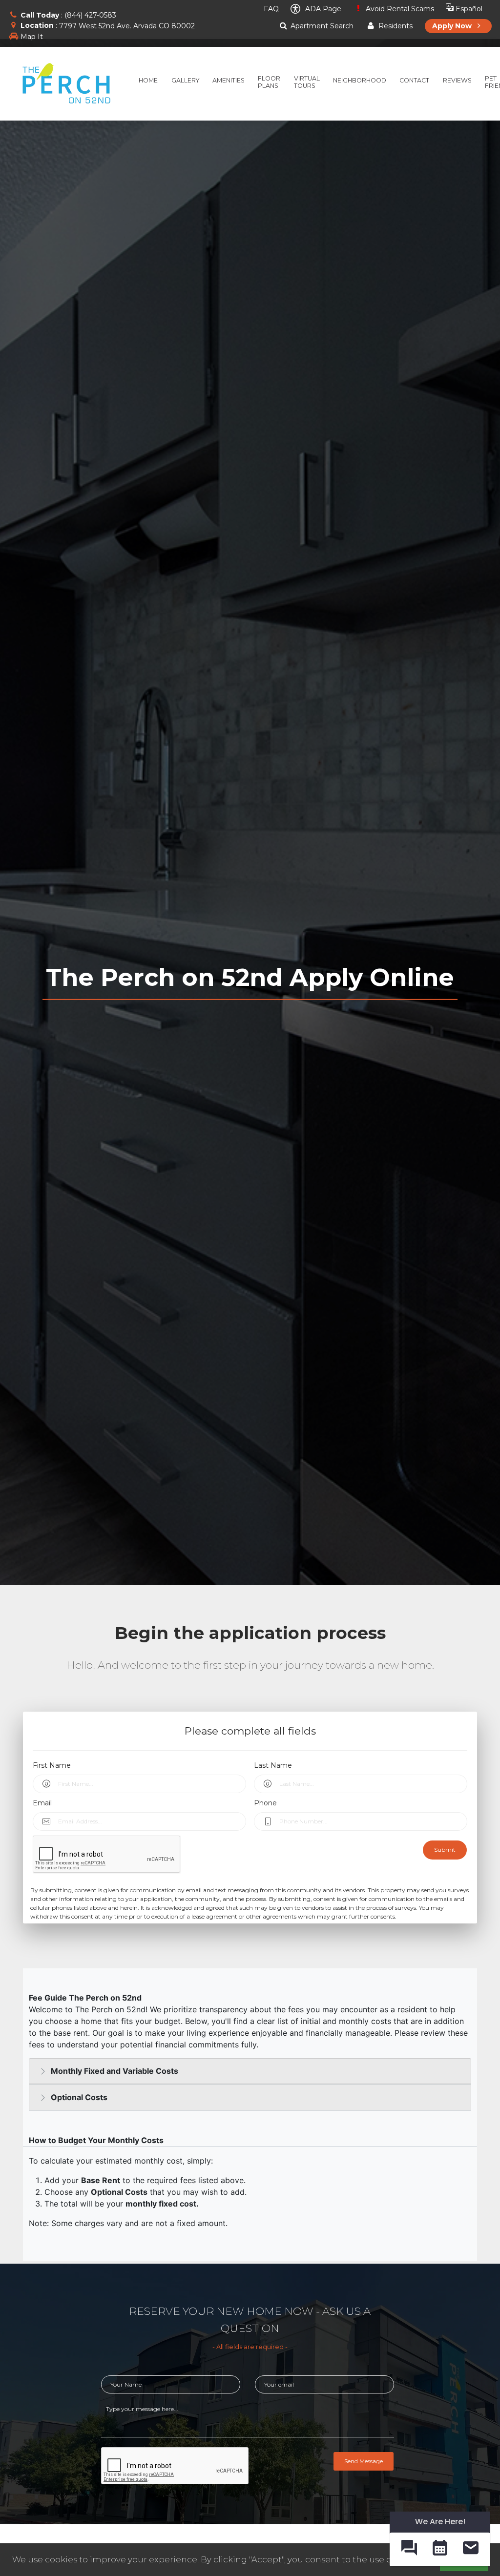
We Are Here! (440, 2522)
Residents (394, 26)
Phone (265, 1803)
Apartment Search (321, 26)
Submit (445, 1850)
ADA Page (322, 9)
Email (42, 1803)
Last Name (273, 1765)
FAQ (270, 9)
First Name (52, 1765)
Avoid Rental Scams (399, 9)
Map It (32, 37)
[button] (409, 2549)
